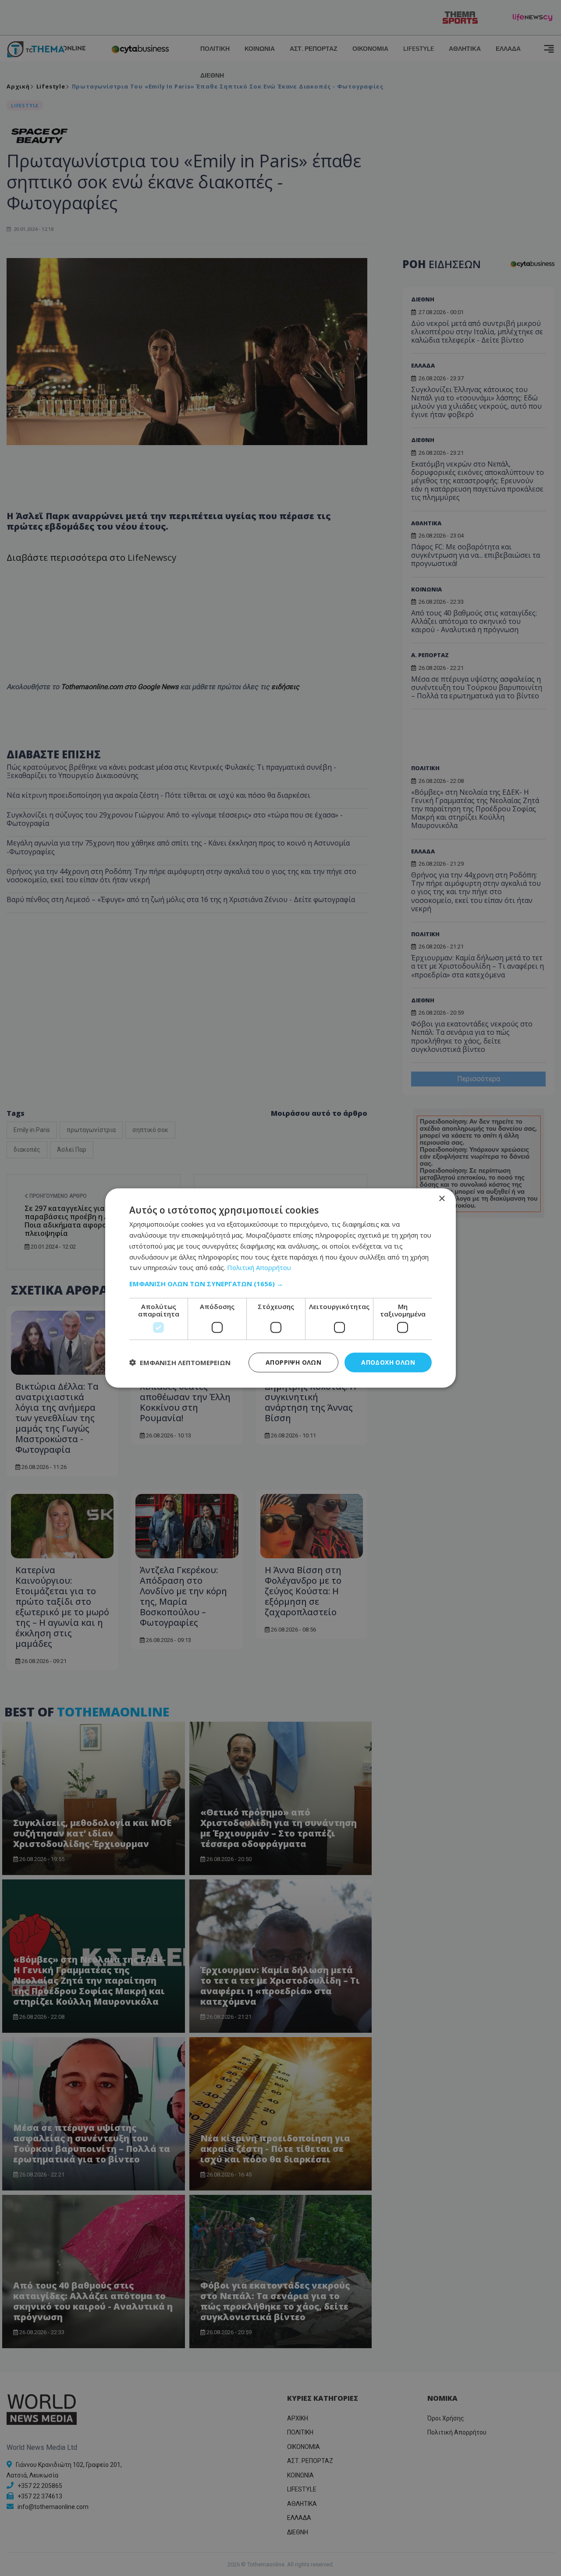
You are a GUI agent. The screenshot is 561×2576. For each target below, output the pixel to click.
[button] (280, 1284)
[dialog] (280, 1288)
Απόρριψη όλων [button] (293, 1362)
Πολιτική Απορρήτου (259, 1267)
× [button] (442, 1199)
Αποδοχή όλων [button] (388, 1362)
